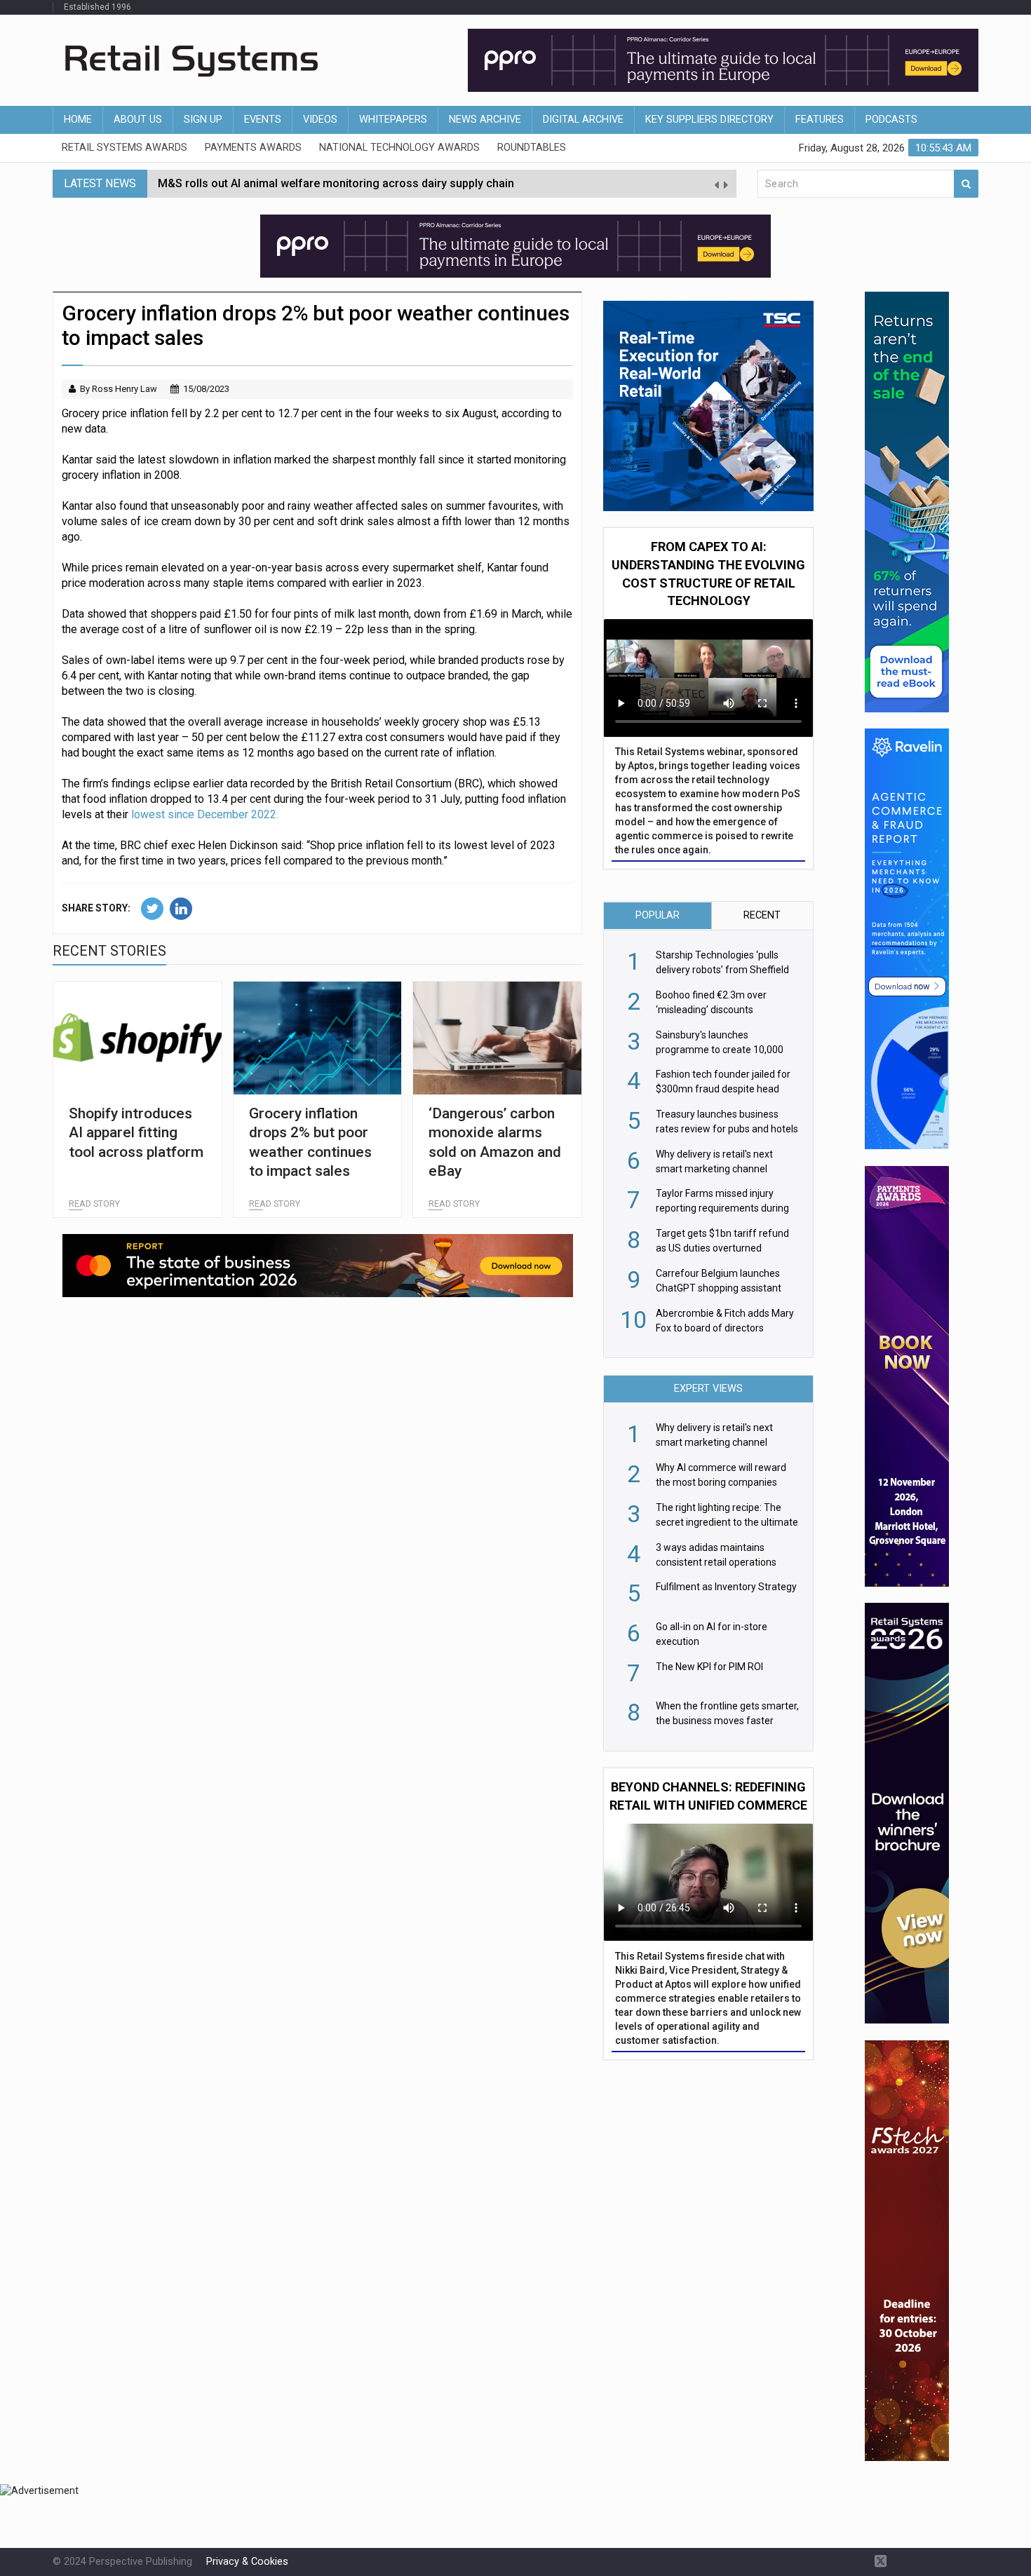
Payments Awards (253, 148)
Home (78, 120)
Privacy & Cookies (247, 2562)
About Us (138, 120)
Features (820, 120)
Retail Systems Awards (124, 148)
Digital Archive (583, 120)
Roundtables (532, 148)
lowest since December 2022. (205, 814)
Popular (658, 915)
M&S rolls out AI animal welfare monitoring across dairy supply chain (336, 183)
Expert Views (708, 1389)
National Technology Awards (399, 148)
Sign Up (203, 120)
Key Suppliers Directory (709, 120)
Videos (320, 120)
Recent (762, 915)
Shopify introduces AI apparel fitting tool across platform (136, 1133)
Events (263, 120)
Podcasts (891, 120)
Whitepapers (393, 120)
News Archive (485, 120)
